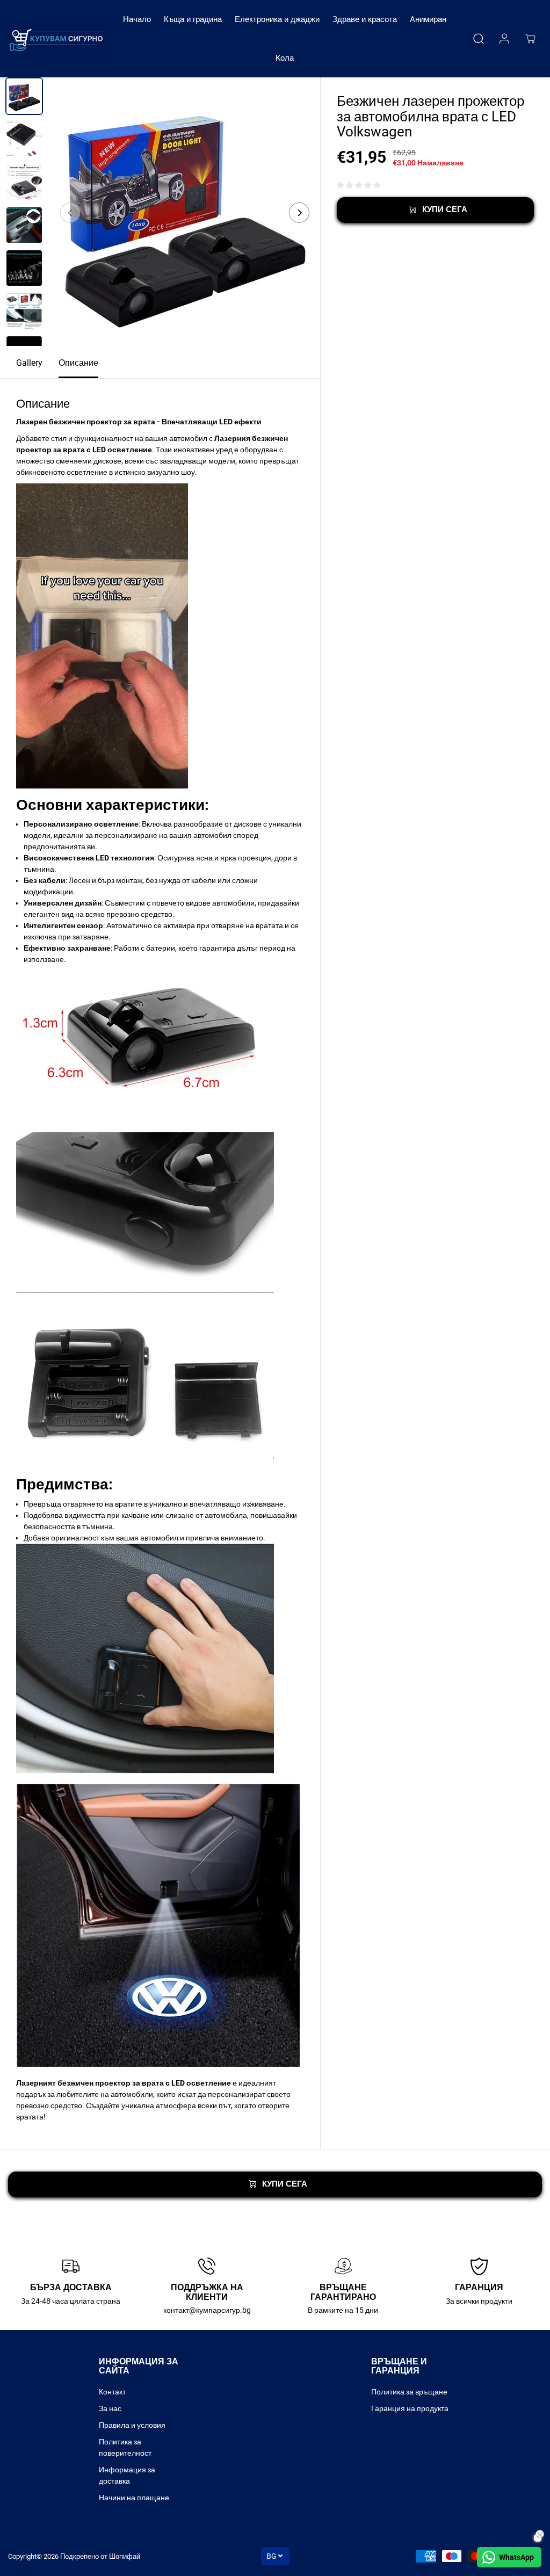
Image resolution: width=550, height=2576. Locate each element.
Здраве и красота (365, 19)
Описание (78, 363)
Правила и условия (132, 2425)
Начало (137, 19)
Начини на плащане (134, 2498)
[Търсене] (479, 39)
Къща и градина (193, 19)
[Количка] (530, 39)
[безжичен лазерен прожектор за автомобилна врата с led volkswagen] (185, 213)
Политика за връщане (409, 2392)
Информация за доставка (127, 2475)
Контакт (112, 2392)
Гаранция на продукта (410, 2408)
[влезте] (504, 39)
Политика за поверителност (125, 2447)
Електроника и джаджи (277, 19)
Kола (285, 58)
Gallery (29, 363)
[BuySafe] (56, 38)
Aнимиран (428, 19)
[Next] (299, 213)
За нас (110, 2408)
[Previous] (70, 213)
